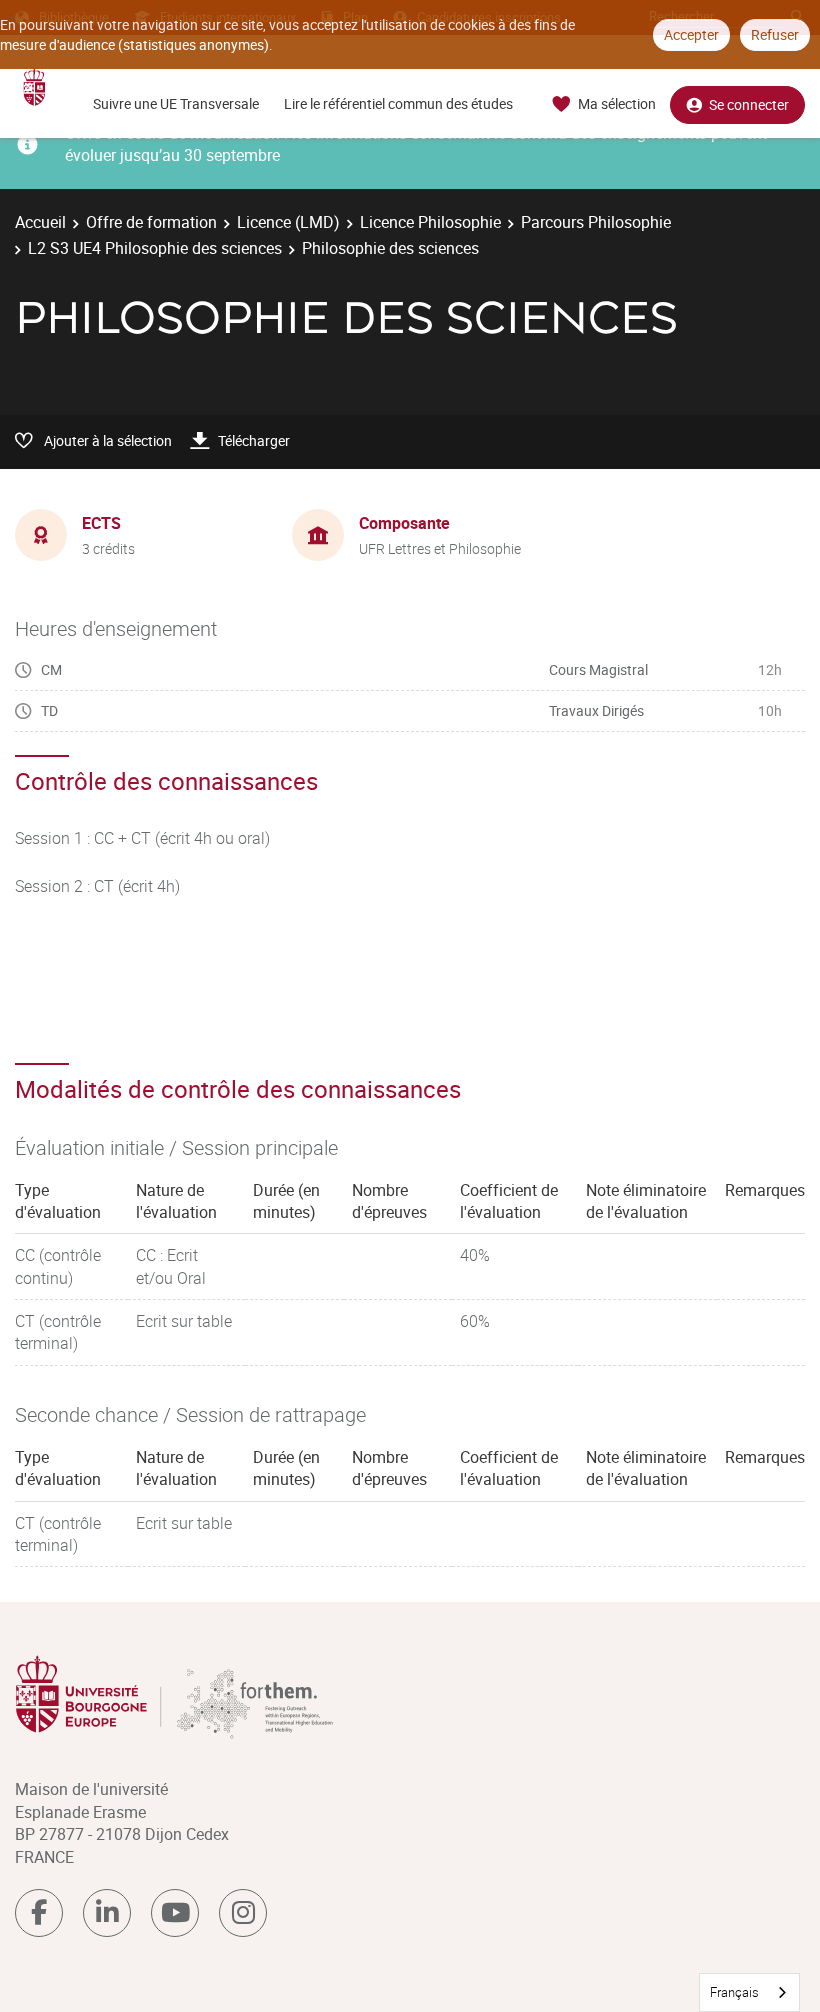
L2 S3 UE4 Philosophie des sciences (155, 248)
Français (734, 1992)
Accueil (40, 222)
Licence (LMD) (288, 222)
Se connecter (749, 104)
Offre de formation (151, 222)
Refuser (775, 34)
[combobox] (749, 1992)
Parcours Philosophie (596, 222)
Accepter (691, 34)
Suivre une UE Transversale (176, 103)
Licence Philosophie (430, 222)
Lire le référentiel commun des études (398, 103)
